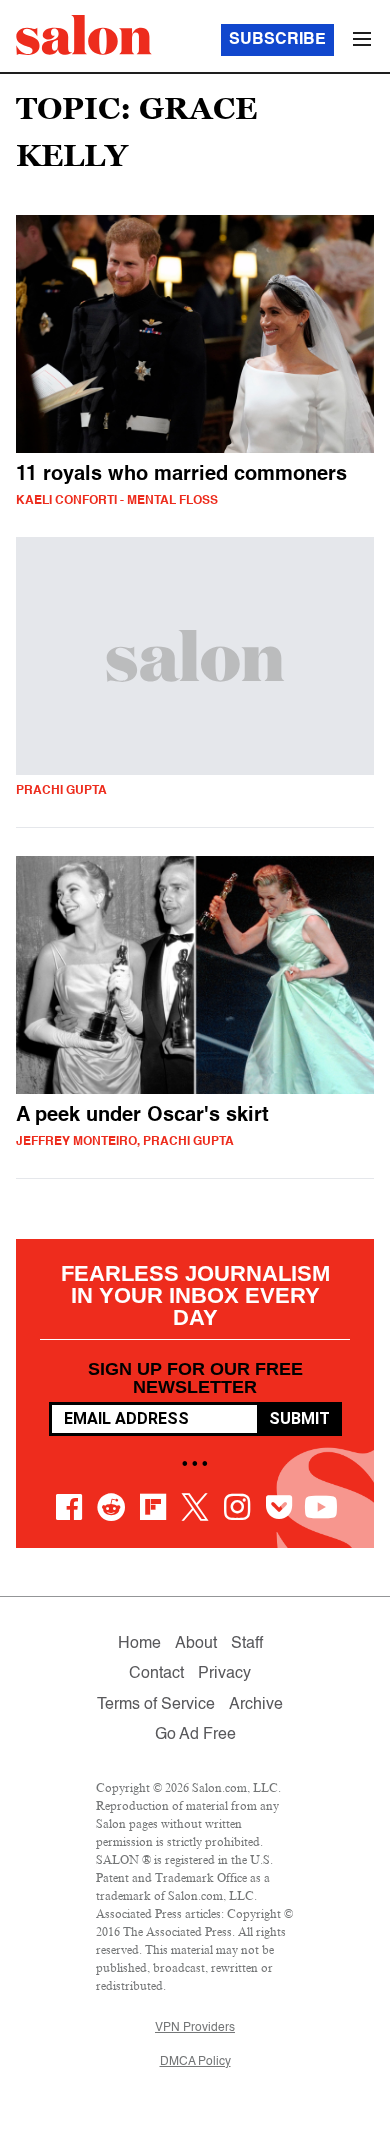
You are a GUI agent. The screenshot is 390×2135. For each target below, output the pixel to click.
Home (139, 1644)
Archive (256, 1705)
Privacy (224, 1674)
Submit (299, 1418)
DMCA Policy (195, 2062)
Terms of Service (156, 1705)
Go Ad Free (195, 1735)
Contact (156, 1674)
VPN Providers (195, 2028)
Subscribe (277, 40)
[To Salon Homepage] (84, 35)
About (196, 1644)
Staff (247, 1644)
